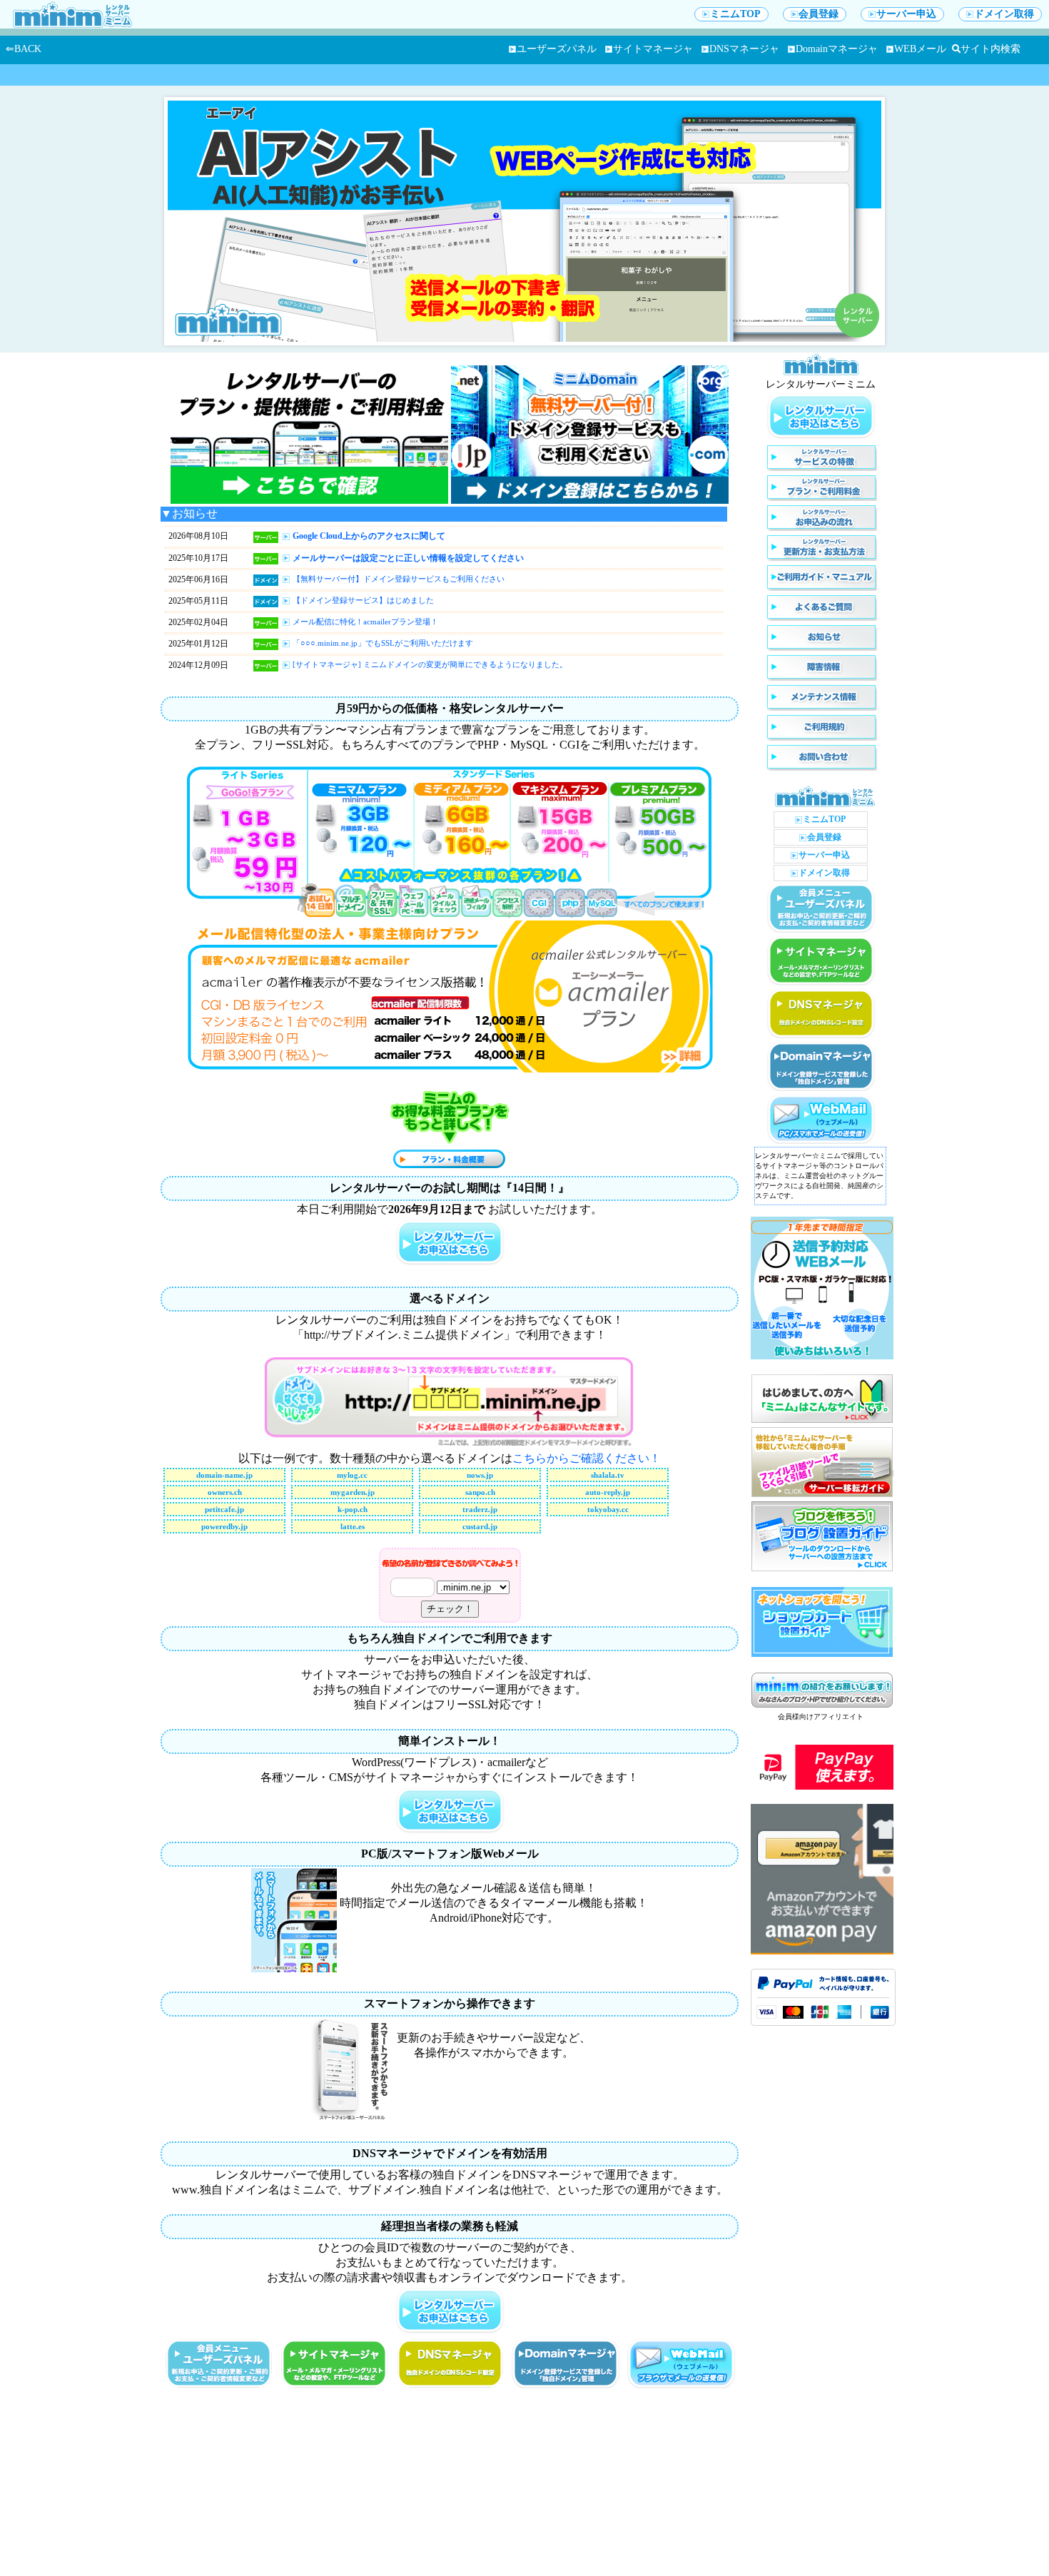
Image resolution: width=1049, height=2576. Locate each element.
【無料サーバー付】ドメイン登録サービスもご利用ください (399, 579)
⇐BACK (24, 49)
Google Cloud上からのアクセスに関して (369, 536)
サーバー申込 (906, 14)
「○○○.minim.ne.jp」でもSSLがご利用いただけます (383, 643)
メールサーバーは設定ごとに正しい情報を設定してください (408, 558)
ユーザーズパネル (557, 49)
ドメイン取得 (1004, 14)
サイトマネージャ (653, 49)
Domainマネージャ (837, 49)
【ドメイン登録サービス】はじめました (363, 600)
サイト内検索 (990, 49)
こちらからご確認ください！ (587, 1458)
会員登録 (819, 14)
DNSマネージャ (744, 49)
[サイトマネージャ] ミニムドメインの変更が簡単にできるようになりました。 (430, 664)
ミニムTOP (735, 14)
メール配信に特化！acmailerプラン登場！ (365, 622)
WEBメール (920, 49)
